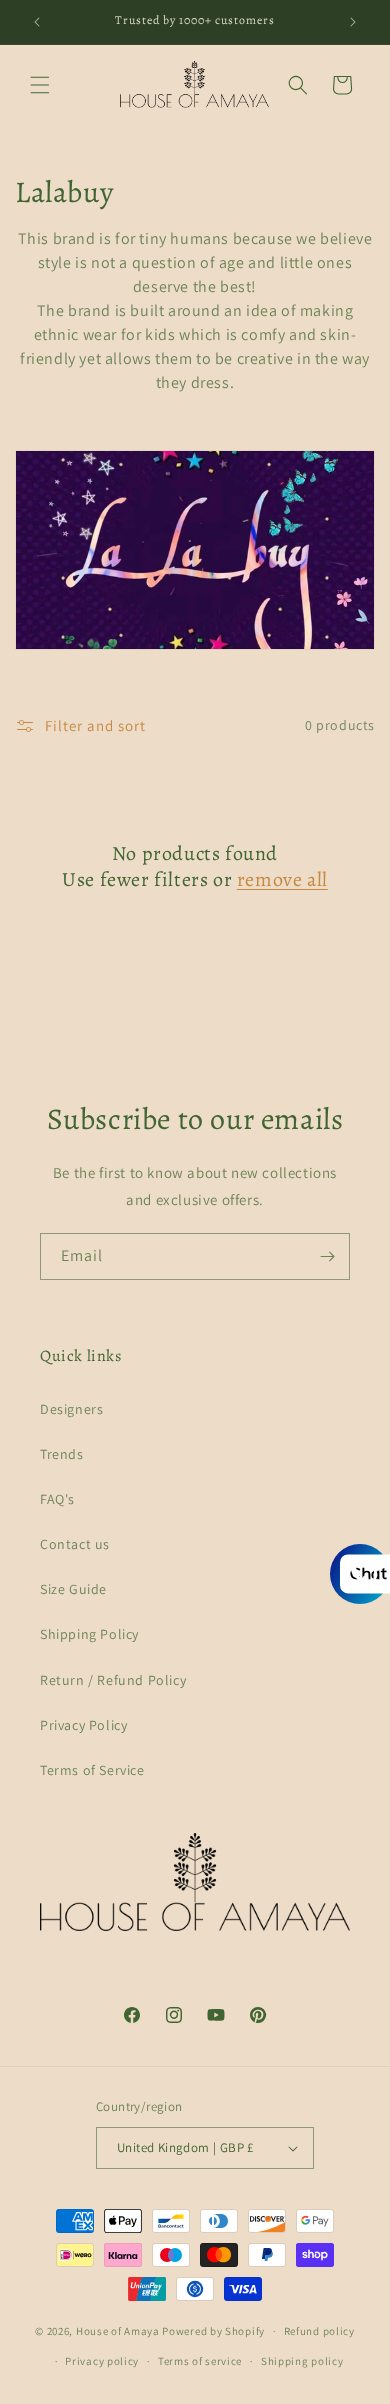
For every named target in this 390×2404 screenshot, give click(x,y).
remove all (282, 880)
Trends (62, 1454)
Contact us (75, 1544)
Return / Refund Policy (113, 1680)
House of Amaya (118, 2331)
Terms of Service (92, 1770)
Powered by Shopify (213, 2331)
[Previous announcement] (37, 22)
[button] (40, 85)
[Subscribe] (327, 1256)
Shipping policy (302, 2361)
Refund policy (319, 2331)
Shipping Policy (89, 1634)
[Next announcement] (353, 22)
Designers (71, 1409)
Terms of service (200, 2361)
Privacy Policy (83, 1725)
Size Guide (73, 1589)
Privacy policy (102, 2361)
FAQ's (57, 1499)
